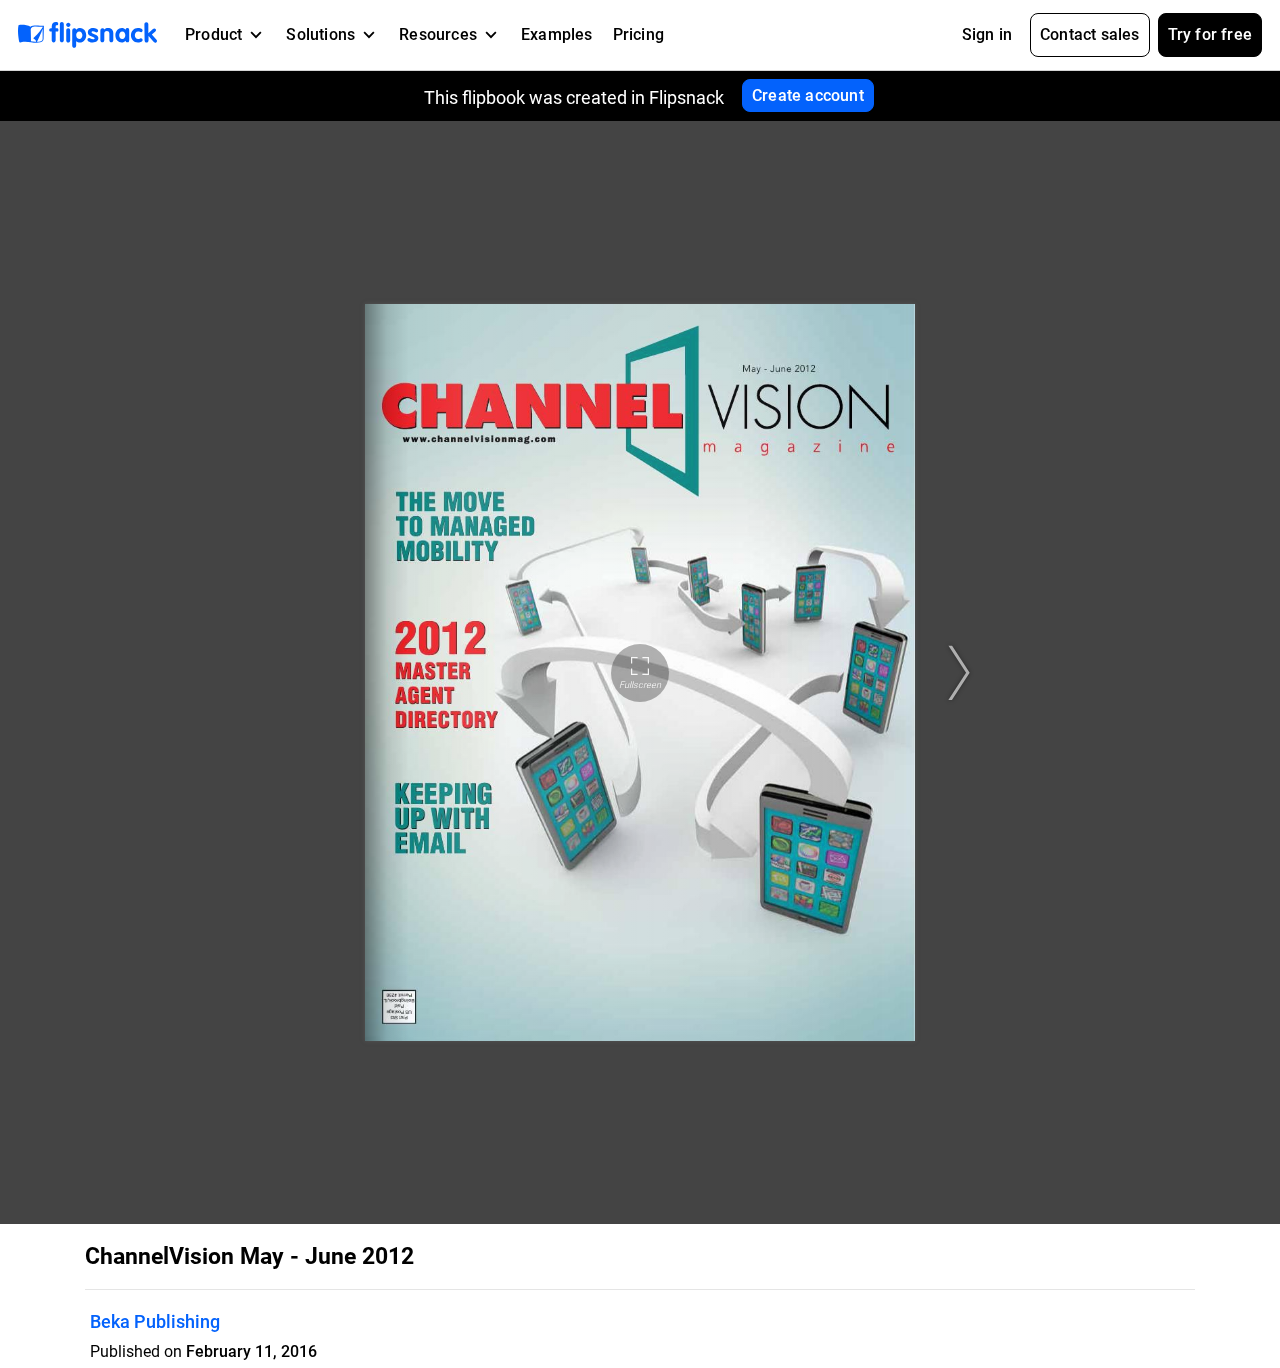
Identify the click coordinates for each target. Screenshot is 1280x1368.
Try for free (1210, 34)
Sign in (987, 34)
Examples (557, 34)
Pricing (638, 34)
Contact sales (1090, 34)
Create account (808, 95)
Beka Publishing (155, 1321)
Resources (438, 34)
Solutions (320, 34)
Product (213, 34)
